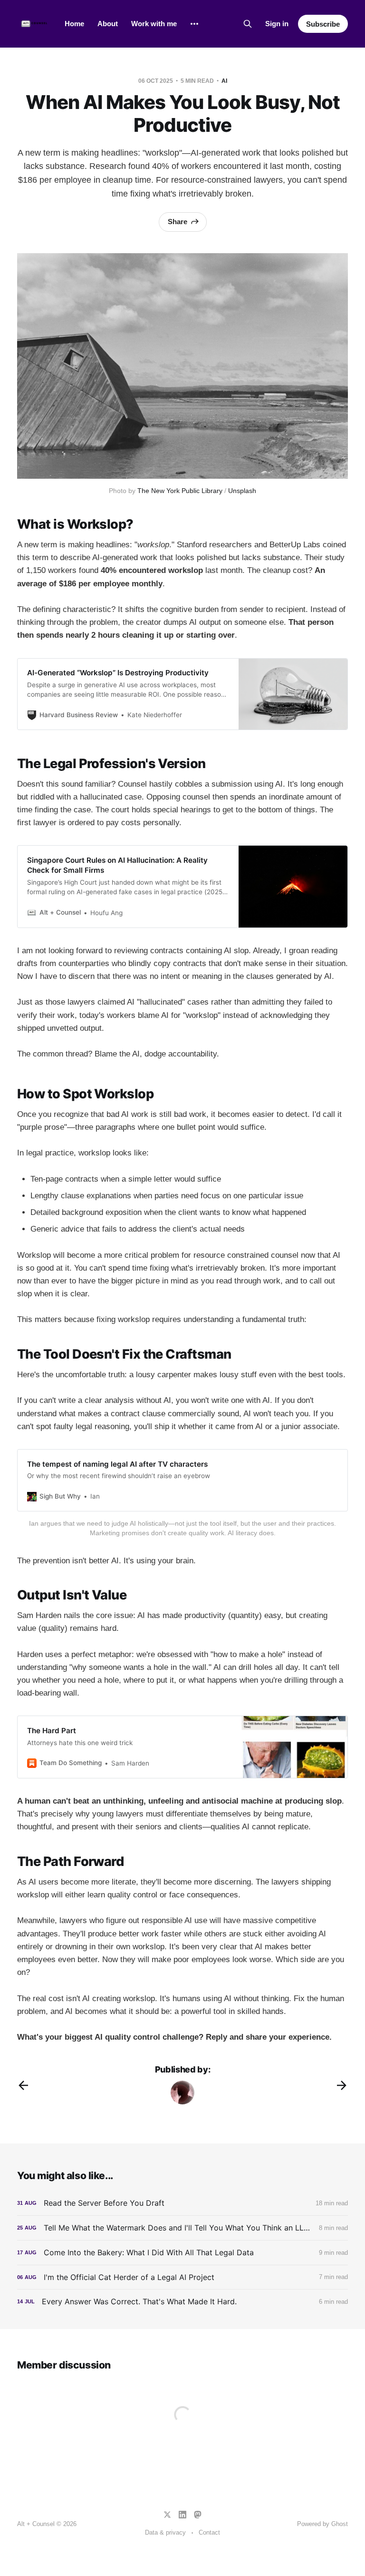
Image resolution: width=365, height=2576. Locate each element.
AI (224, 81)
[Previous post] (23, 2085)
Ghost (340, 2524)
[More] (194, 24)
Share (178, 222)
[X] (167, 2515)
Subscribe (323, 24)
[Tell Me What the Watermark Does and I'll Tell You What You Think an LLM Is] (182, 2228)
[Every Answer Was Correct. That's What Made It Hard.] (182, 2302)
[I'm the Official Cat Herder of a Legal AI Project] (182, 2277)
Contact (209, 2532)
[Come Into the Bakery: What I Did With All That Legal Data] (182, 2253)
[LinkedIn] (182, 2515)
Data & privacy (165, 2532)
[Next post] (342, 2085)
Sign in (277, 24)
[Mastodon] (198, 2515)
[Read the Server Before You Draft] (182, 2203)
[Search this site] (248, 24)
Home (74, 24)
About (108, 24)
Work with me (154, 24)
